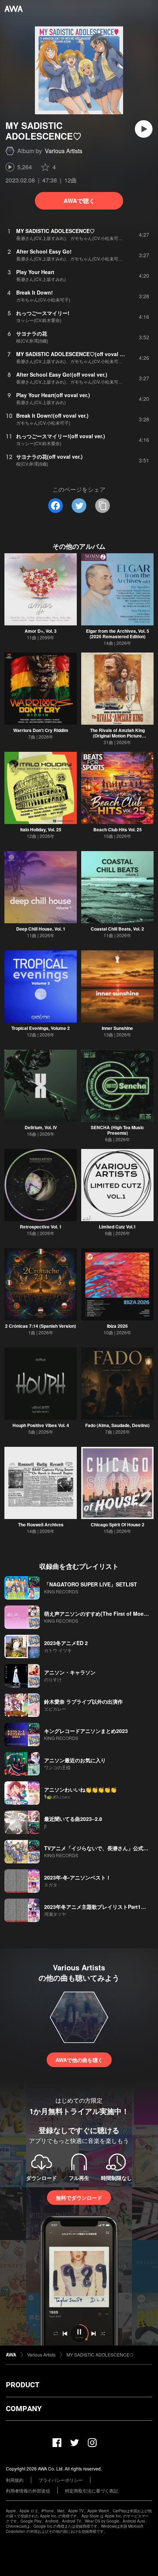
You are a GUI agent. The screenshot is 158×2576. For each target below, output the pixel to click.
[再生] (144, 129)
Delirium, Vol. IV (41, 1127)
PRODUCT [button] (23, 2385)
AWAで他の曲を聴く (79, 2060)
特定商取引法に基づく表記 (91, 2490)
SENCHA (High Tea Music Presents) (117, 1130)
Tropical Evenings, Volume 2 (41, 1028)
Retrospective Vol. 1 (41, 1227)
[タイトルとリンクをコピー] (103, 506)
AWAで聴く (79, 201)
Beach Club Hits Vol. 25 (118, 829)
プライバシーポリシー (61, 2480)
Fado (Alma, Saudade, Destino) (117, 1425)
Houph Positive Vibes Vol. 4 (41, 1425)
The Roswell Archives (41, 1524)
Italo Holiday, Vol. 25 (41, 829)
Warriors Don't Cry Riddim (41, 730)
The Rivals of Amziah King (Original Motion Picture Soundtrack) (117, 736)
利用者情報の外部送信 (28, 2490)
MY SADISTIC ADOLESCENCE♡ (100, 2355)
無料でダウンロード (79, 2198)
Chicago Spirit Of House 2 (118, 1524)
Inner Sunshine (117, 1028)
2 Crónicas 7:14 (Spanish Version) (41, 1326)
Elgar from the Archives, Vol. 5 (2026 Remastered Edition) (118, 634)
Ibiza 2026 (117, 1326)
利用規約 (15, 2480)
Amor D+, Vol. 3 (41, 631)
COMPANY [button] (24, 2409)
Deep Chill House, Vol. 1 (41, 929)
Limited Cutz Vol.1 (117, 1227)
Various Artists (64, 151)
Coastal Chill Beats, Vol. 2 (117, 929)
